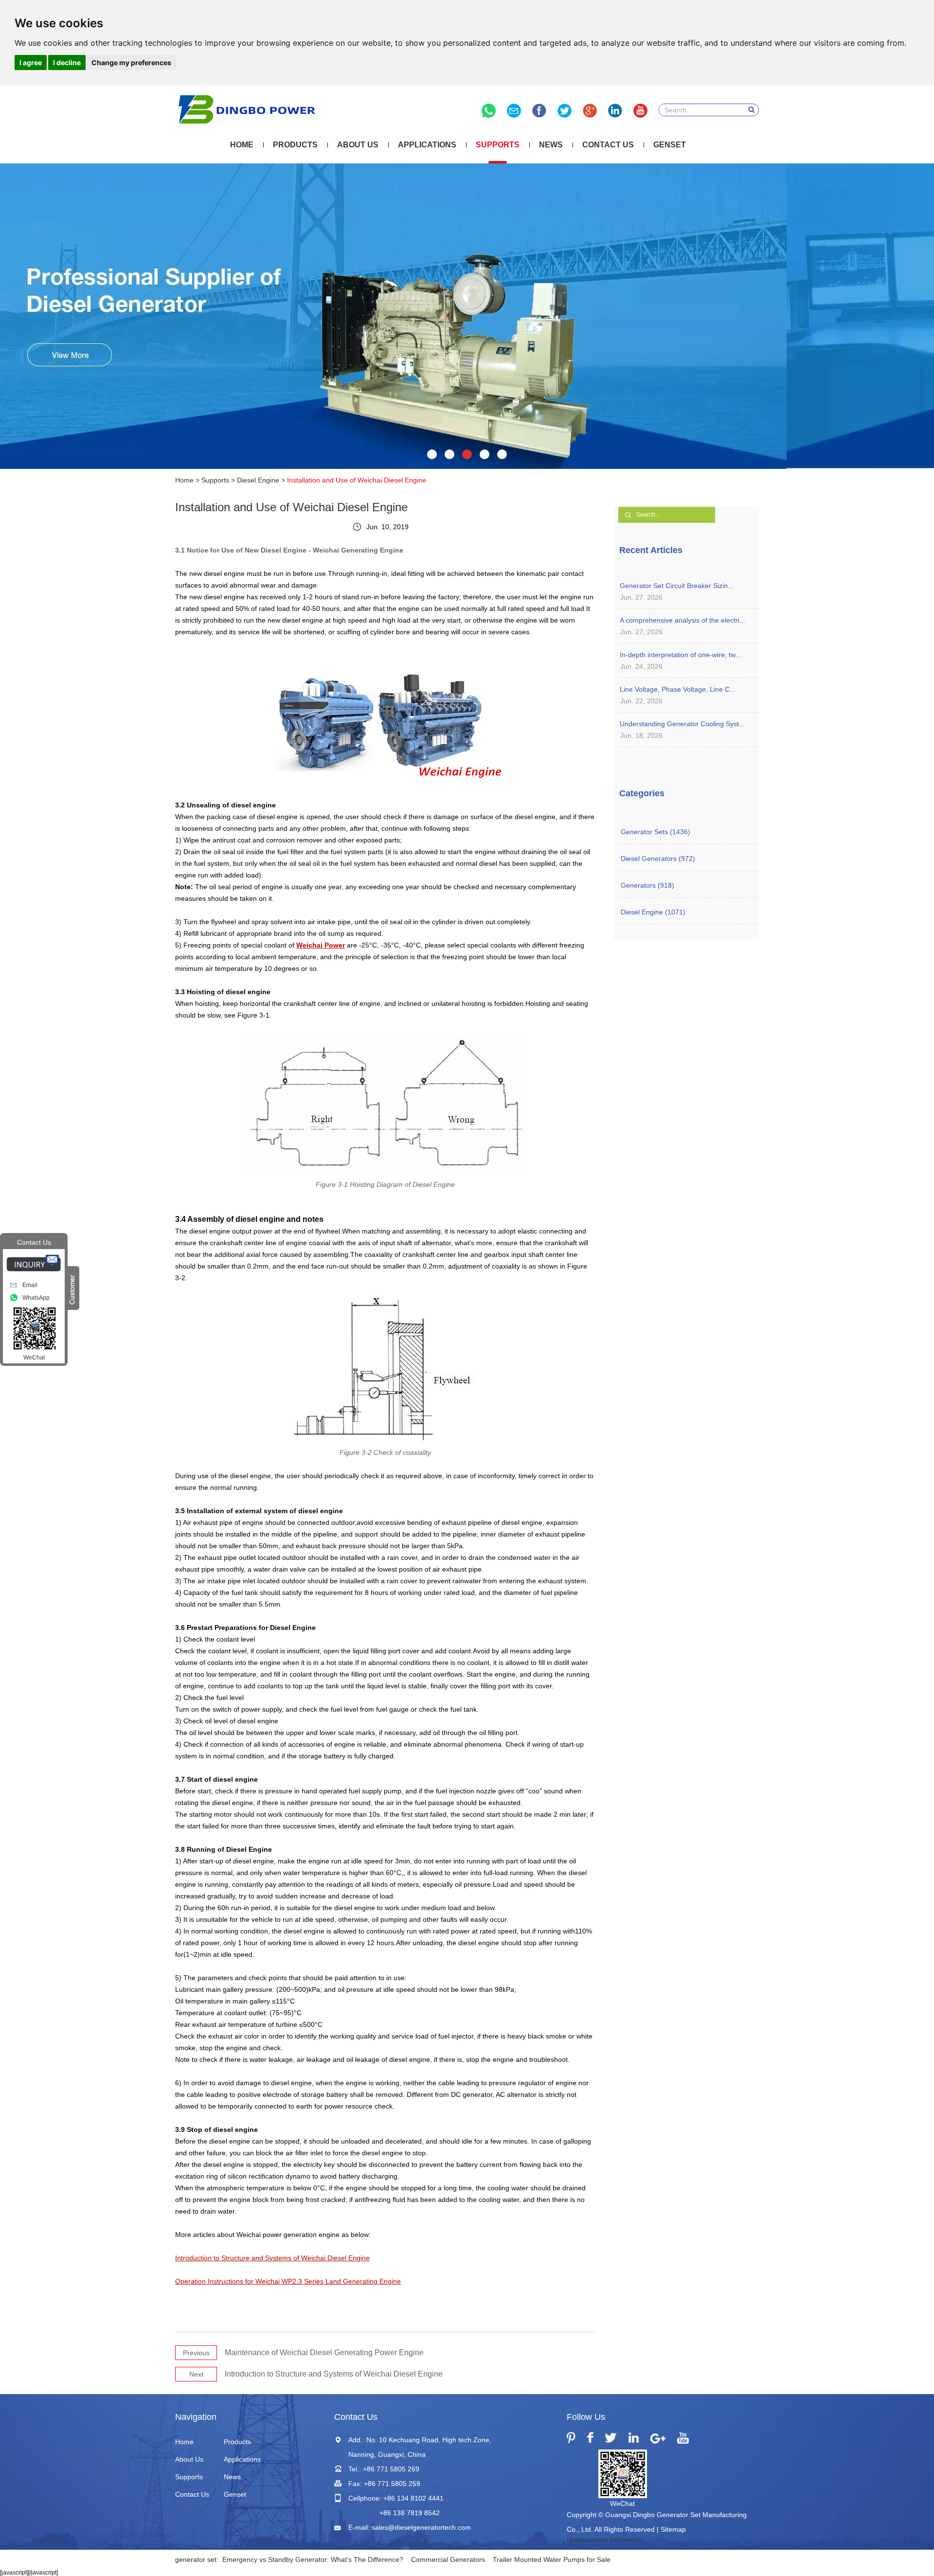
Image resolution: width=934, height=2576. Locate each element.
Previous (196, 2353)
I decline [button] (67, 63)
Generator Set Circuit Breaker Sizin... (677, 586)
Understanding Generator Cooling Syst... (682, 724)
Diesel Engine (258, 480)
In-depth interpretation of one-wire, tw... (680, 655)
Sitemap (673, 2529)
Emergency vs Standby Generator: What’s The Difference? (313, 2559)
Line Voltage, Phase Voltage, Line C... (678, 689)
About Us (358, 145)
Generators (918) (647, 885)
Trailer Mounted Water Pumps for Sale (552, 2559)
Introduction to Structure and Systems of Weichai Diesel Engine (334, 2374)
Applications (427, 145)
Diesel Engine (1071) (653, 912)
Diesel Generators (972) (658, 859)
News (551, 145)
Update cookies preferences (604, 2540)
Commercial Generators (448, 2559)
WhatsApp (36, 1298)
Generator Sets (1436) (656, 832)
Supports (498, 145)
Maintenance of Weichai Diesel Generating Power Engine (324, 2352)
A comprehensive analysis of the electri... (683, 620)
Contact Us (608, 145)
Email (30, 1285)
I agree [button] (31, 63)
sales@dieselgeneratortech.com (421, 2527)
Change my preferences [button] (131, 63)
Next (196, 2374)
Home (242, 145)
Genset (670, 145)
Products (295, 145)
